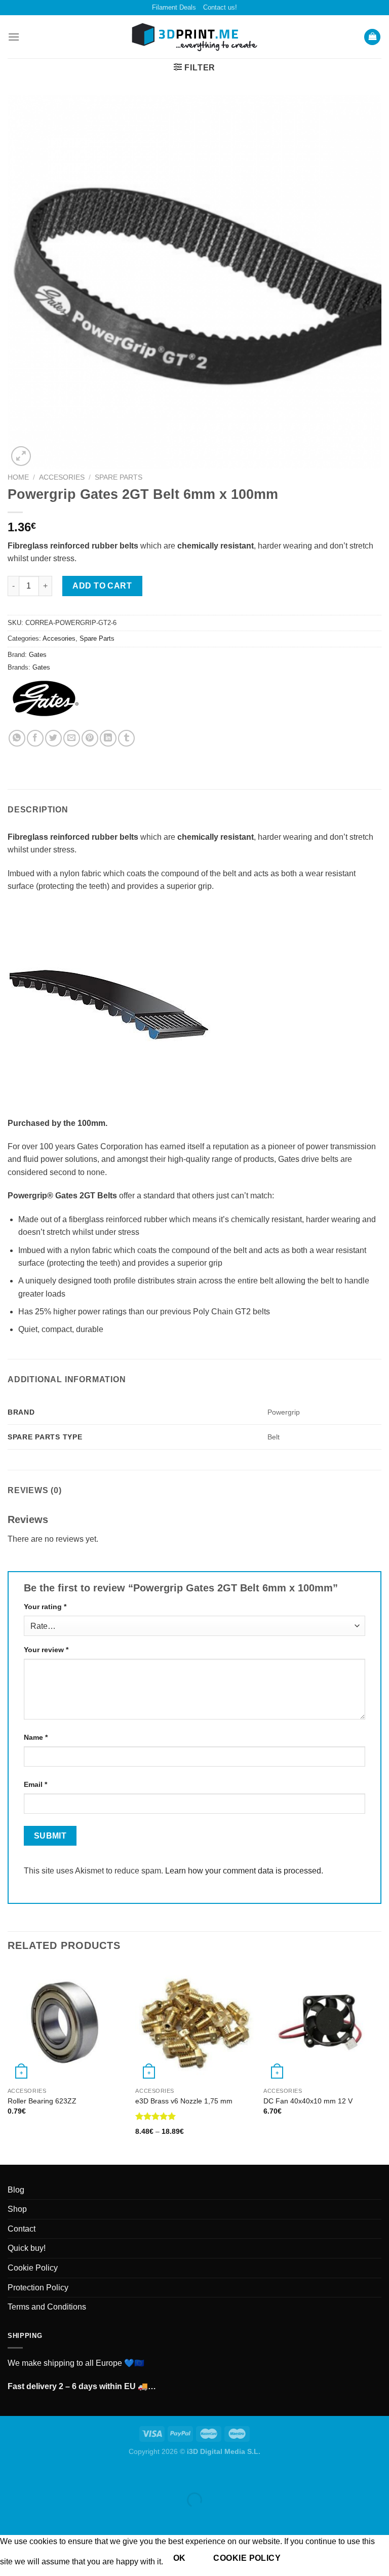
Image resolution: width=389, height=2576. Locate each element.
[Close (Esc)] (10, 2475)
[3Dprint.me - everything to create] (194, 37)
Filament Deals (174, 7)
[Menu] (14, 37)
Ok (180, 2558)
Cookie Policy (33, 2268)
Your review (46, 1650)
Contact (22, 2229)
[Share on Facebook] (35, 738)
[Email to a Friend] (72, 738)
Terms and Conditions (47, 2307)
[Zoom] (21, 456)
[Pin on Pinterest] (90, 738)
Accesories (62, 477)
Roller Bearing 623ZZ (42, 2101)
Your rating (45, 1607)
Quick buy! (27, 2248)
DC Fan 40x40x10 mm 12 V (308, 2101)
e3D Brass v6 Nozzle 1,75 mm (184, 2101)
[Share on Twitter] (53, 738)
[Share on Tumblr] (126, 738)
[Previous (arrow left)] (10, 2518)
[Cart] (372, 37)
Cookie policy (247, 2558)
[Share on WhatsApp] (17, 738)
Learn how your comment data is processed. (244, 1871)
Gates (38, 655)
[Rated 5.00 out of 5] (156, 2116)
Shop (17, 2209)
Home (18, 477)
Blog (16, 2190)
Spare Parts (119, 477)
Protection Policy (38, 2288)
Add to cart (102, 586)
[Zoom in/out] (40, 2475)
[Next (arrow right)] (40, 2518)
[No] (308, 2558)
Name (36, 1737)
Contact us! (220, 7)
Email (35, 1784)
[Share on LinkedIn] (108, 738)
